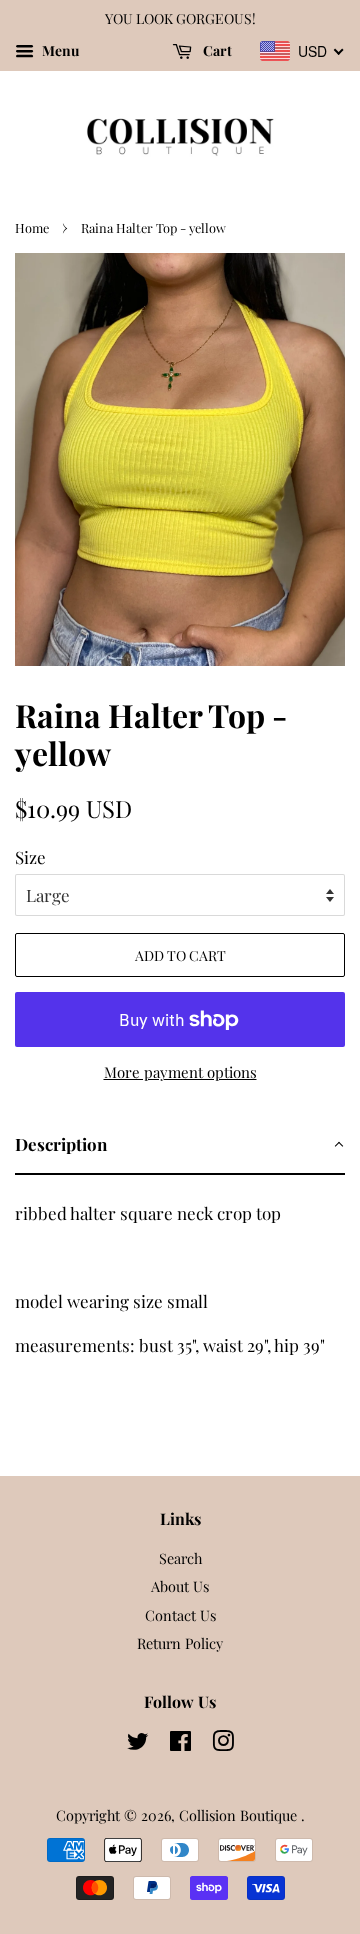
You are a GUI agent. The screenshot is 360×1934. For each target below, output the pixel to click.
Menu (59, 50)
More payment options (180, 1072)
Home (32, 227)
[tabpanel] (180, 1272)
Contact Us (180, 1615)
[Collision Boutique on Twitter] (138, 1744)
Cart (216, 50)
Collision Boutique (240, 1815)
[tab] (180, 1145)
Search (180, 1558)
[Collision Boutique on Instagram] (223, 1744)
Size (30, 857)
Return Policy (180, 1643)
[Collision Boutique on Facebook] (180, 1744)
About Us (180, 1586)
